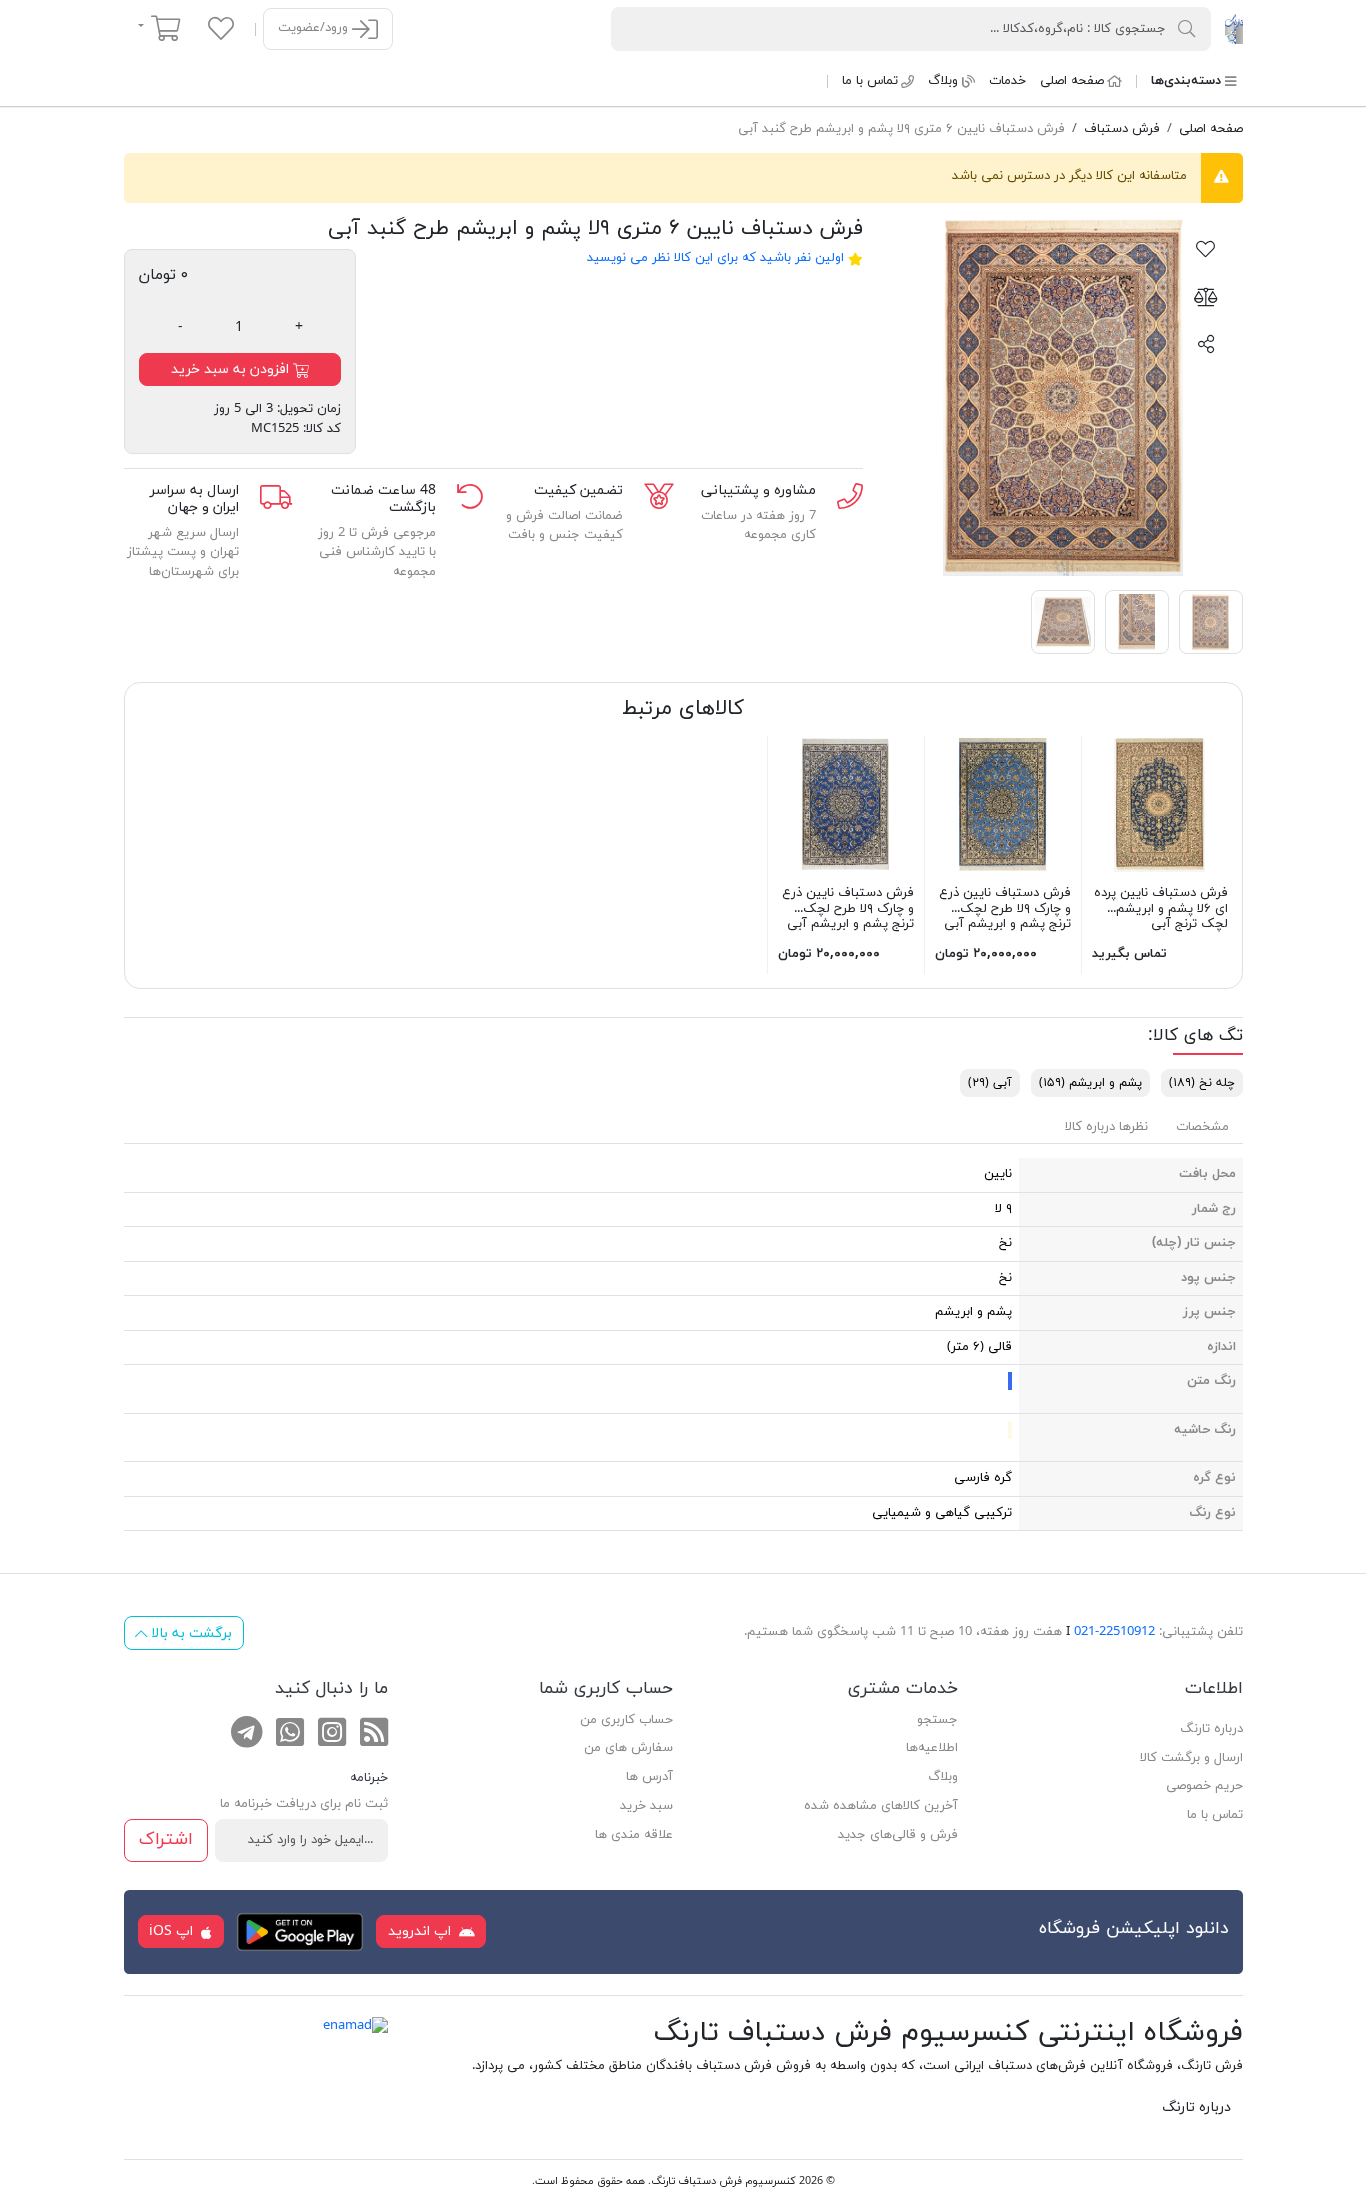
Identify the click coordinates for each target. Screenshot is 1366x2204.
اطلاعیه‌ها (932, 1748)
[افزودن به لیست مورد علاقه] (1206, 248)
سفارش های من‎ (628, 1748)
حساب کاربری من (626, 1720)
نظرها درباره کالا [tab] (1106, 1127)
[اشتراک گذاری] (1206, 343)
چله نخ (1202, 1083)
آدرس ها (649, 1777)
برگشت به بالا (189, 1633)
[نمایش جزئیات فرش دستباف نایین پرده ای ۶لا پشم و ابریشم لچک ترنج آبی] (1160, 803)
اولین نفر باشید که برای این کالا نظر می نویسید (715, 258)
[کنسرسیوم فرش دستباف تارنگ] (1233, 28)
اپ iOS (173, 1931)
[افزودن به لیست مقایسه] (1206, 296)
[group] (1063, 396)
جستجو (937, 1720)
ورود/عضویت (315, 28)
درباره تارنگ (1211, 1729)
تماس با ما (870, 81)
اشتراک (166, 1839)
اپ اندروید (421, 1931)
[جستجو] (1187, 28)
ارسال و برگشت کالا (1191, 1758)
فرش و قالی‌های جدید (898, 1835)
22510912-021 (1114, 1632)
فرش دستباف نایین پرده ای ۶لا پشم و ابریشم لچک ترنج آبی (1161, 908)
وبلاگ (943, 81)
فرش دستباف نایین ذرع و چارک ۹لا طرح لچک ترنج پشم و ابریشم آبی (1005, 908)
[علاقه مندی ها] (221, 28)
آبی (990, 1083)
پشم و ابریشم (1090, 1083)
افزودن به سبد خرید (232, 369)
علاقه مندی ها (634, 1835)
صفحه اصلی (1072, 81)
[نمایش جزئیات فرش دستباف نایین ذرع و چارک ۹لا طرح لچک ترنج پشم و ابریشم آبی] (1003, 803)
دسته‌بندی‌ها (1186, 81)
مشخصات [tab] (1202, 1127)
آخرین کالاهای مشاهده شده (881, 1806)
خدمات (1007, 81)
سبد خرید (646, 1806)
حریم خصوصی (1204, 1786)
